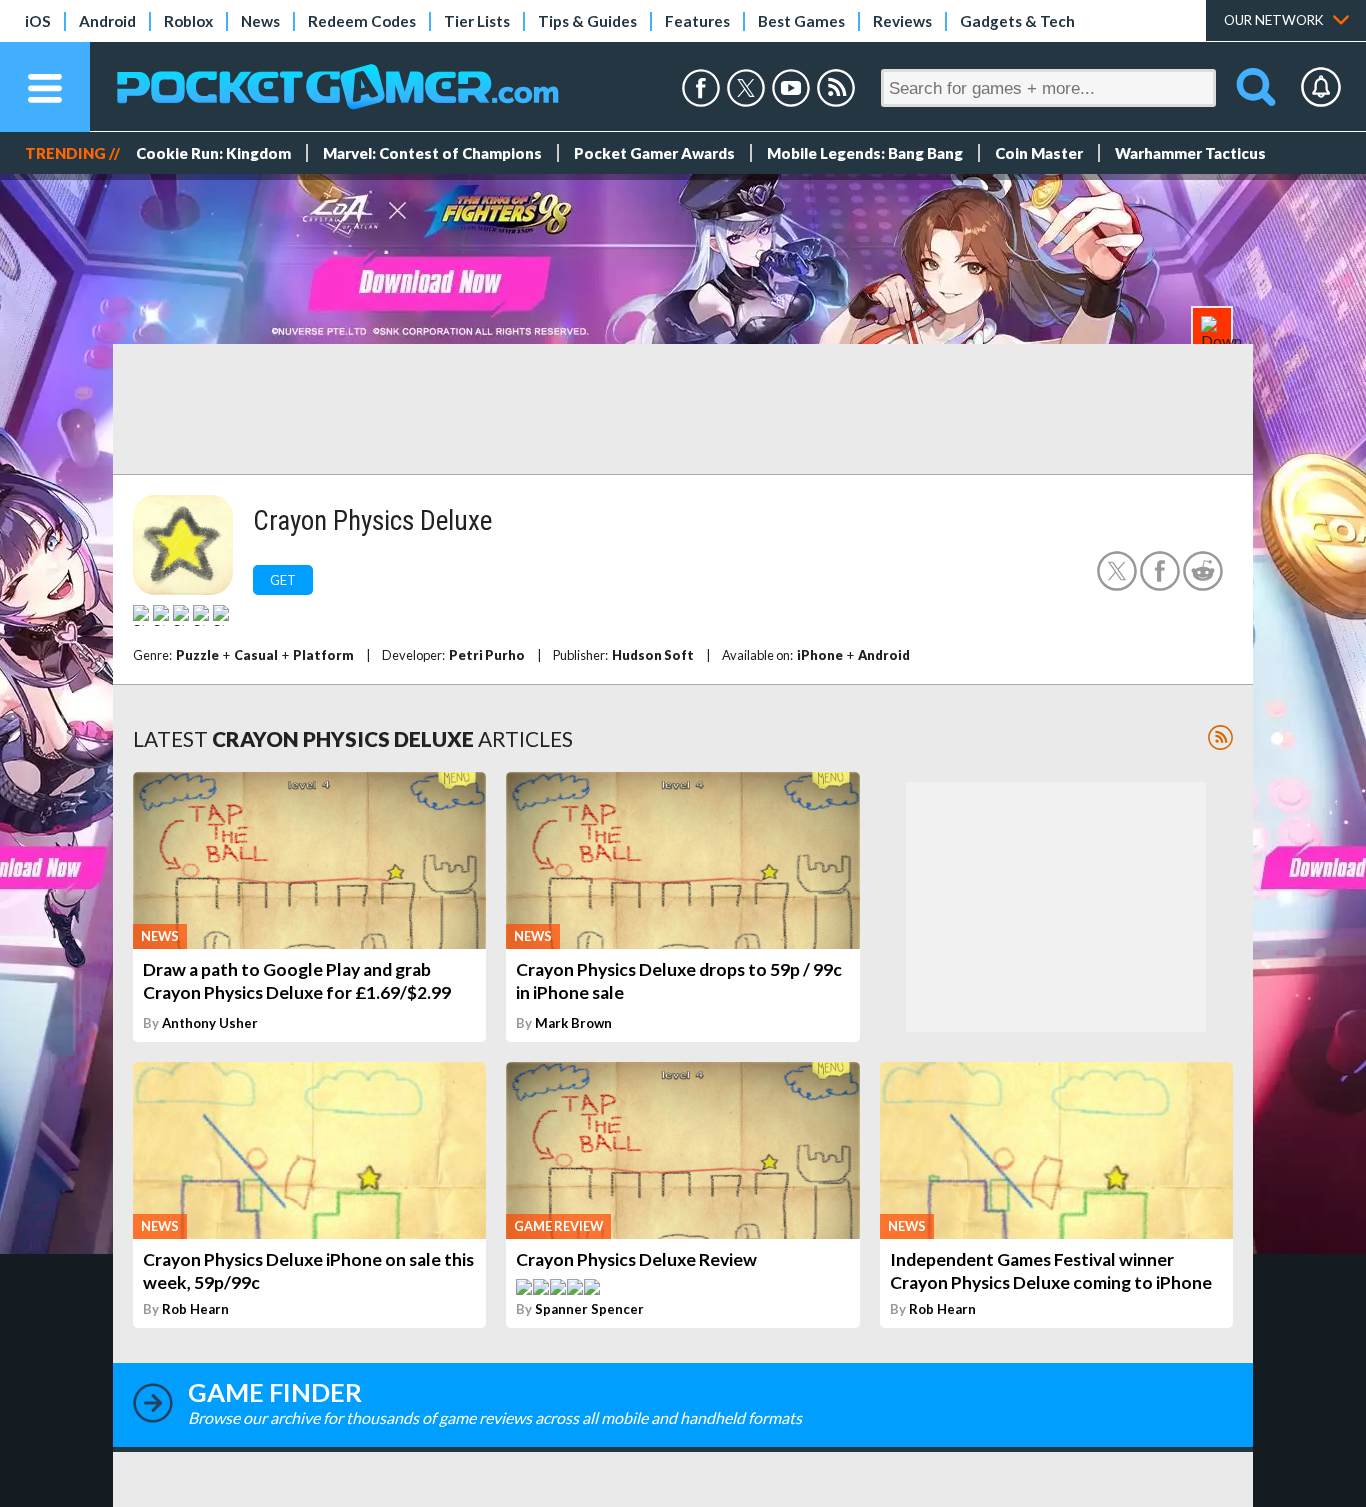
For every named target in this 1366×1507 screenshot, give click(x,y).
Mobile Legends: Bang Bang (865, 153)
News (260, 21)
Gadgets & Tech (1017, 21)
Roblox (188, 21)
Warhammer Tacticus (1190, 153)
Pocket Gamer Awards (654, 153)
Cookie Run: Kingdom (213, 153)
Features (697, 21)
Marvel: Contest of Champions (432, 153)
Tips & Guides (587, 21)
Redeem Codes (362, 21)
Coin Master (1039, 153)
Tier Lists (477, 21)
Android (107, 21)
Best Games (801, 21)
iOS (38, 21)
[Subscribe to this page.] (1220, 737)
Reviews (902, 21)
